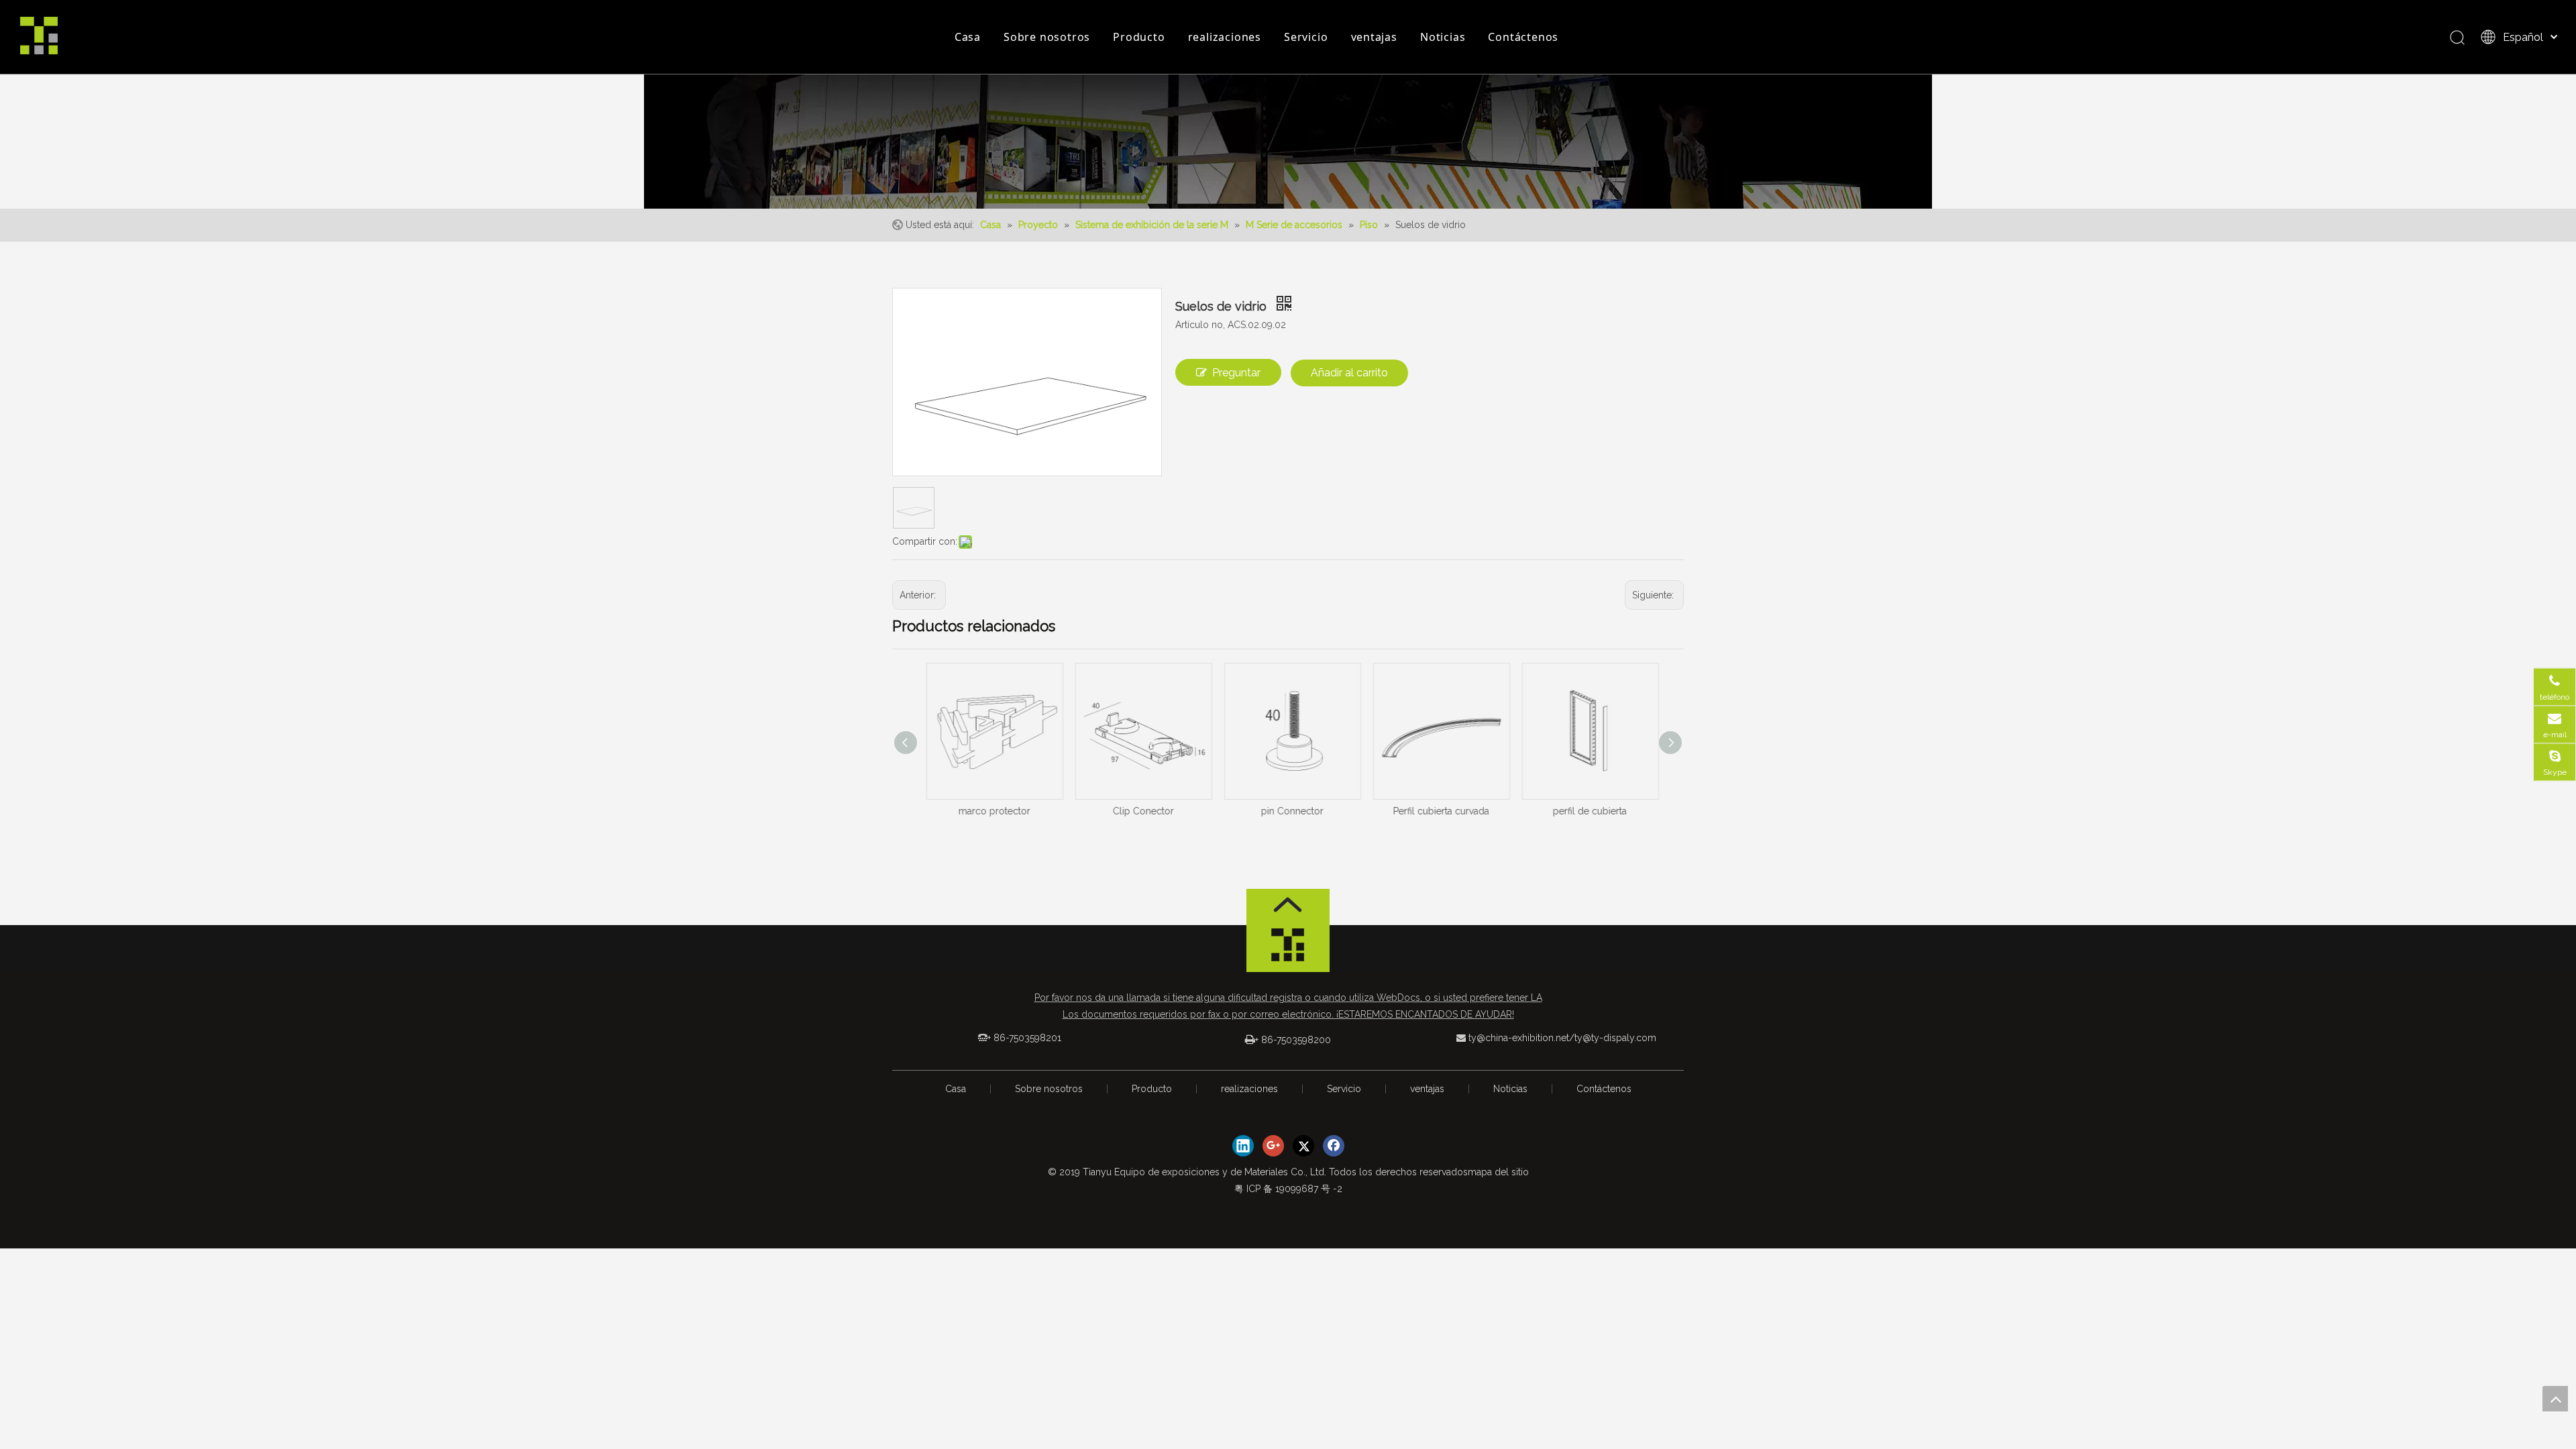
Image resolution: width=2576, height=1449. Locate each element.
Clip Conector (1139, 811)
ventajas (1374, 37)
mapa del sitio (1498, 1172)
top (2555, 1399)
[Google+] (1273, 1146)
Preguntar (1236, 373)
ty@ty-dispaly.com (1615, 1038)
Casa (968, 37)
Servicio (1306, 37)
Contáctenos (1523, 37)
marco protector (990, 811)
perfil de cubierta (1586, 811)
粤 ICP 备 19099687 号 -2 (1288, 1189)
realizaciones (1225, 37)
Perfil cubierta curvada (1437, 811)
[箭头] (1288, 905)
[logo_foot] (1288, 949)
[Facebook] (1334, 1146)
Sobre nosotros (1047, 37)
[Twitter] (1303, 1146)
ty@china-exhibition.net (1519, 1038)
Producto (1139, 37)
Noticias (1443, 37)
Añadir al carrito (1349, 373)
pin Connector (1288, 811)
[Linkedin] (1243, 1146)
